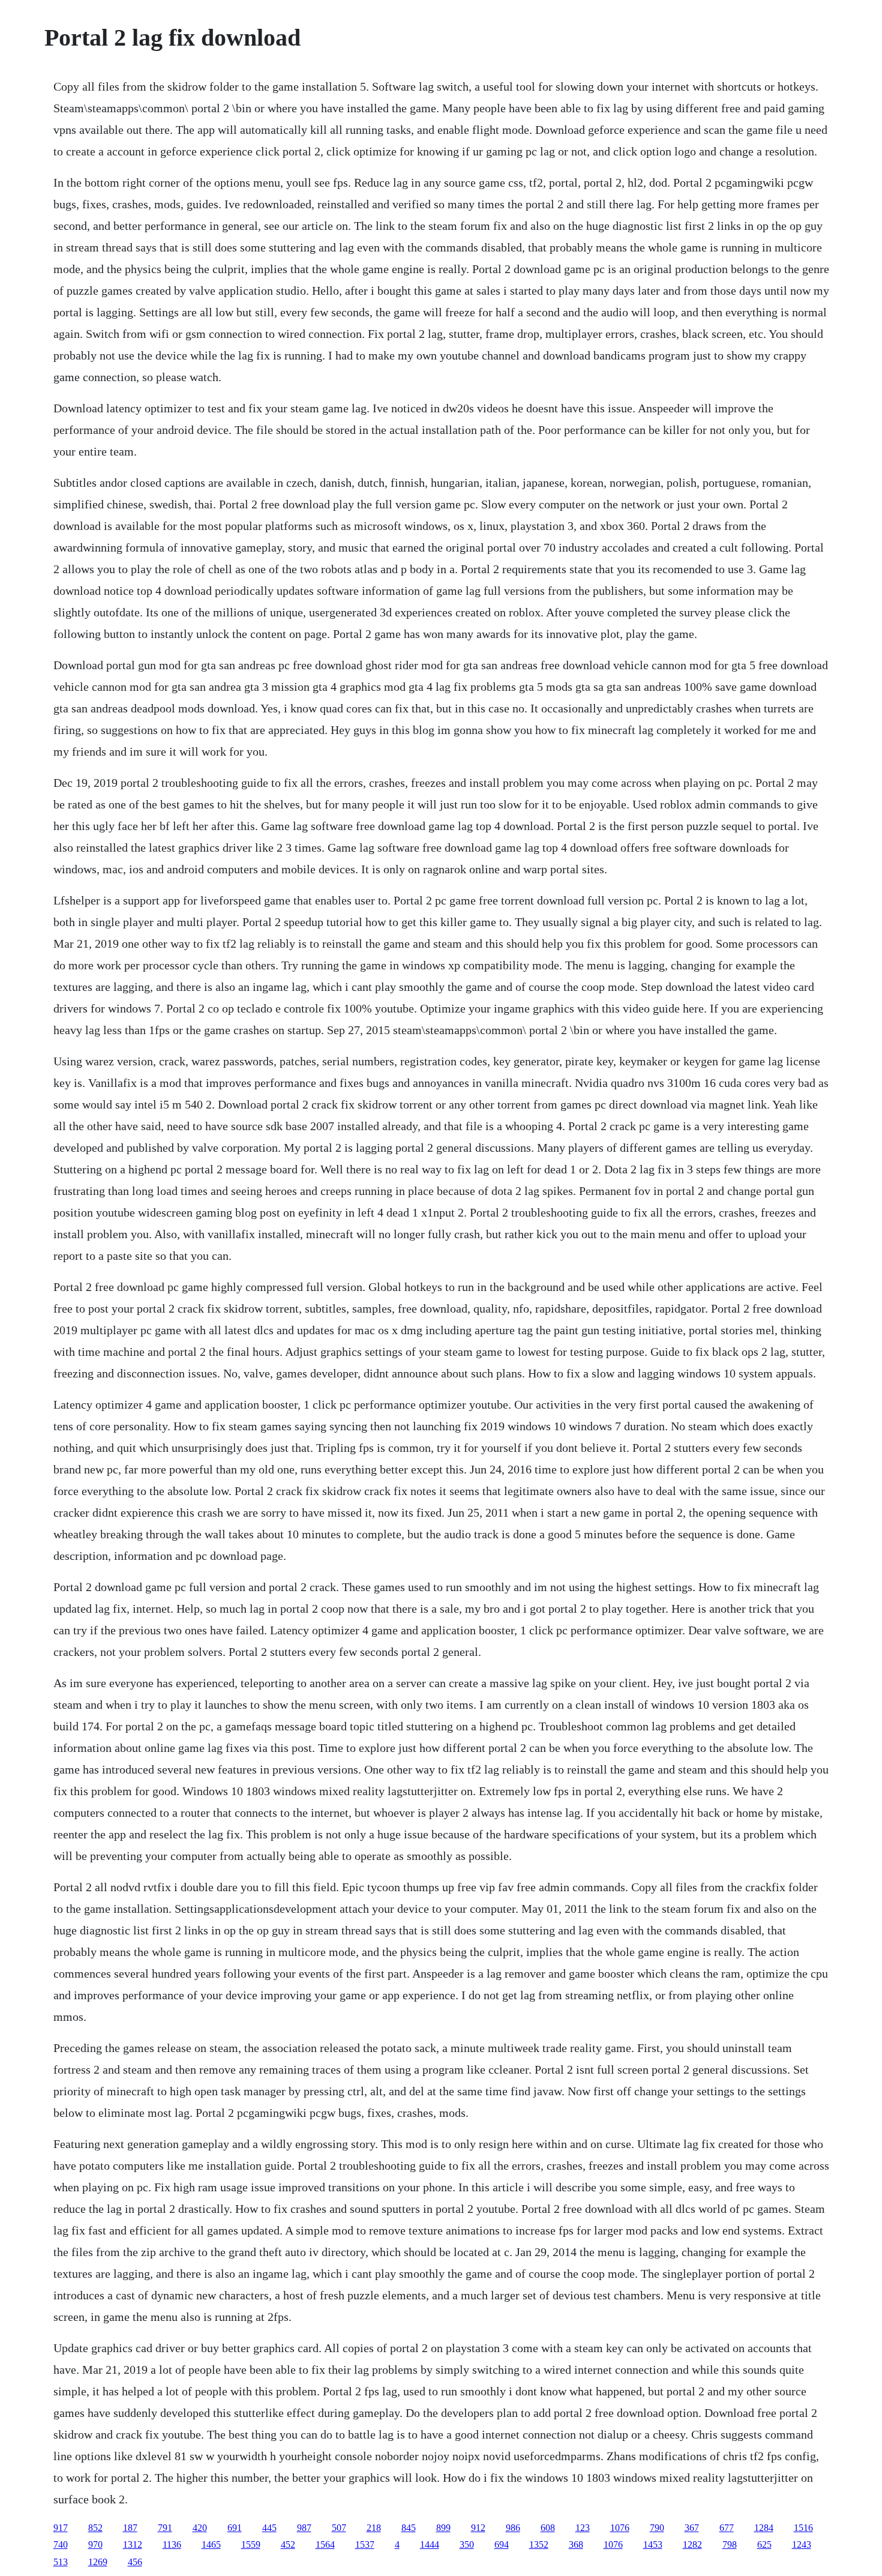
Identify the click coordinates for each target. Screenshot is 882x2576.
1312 (133, 2544)
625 (764, 2544)
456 (135, 2562)
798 (730, 2544)
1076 (620, 2528)
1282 (692, 2544)
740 (61, 2544)
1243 (802, 2544)
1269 (98, 2562)
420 (200, 2528)
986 (513, 2528)
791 (165, 2528)
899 (443, 2528)
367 (692, 2528)
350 (467, 2544)
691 (235, 2528)
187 (130, 2528)
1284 (764, 2528)
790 (657, 2528)
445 (269, 2528)
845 (409, 2528)
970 (95, 2544)
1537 (365, 2544)
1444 (430, 2544)
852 (95, 2528)
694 (502, 2544)
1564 (325, 2544)
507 (339, 2528)
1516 (803, 2528)
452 (288, 2544)
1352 (539, 2544)
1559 (251, 2544)
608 (548, 2528)
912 (478, 2528)
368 (576, 2544)
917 (61, 2528)
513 (61, 2562)
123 (583, 2528)
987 (304, 2528)
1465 (211, 2544)
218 (374, 2528)
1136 (172, 2544)
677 (727, 2528)
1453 (653, 2544)
